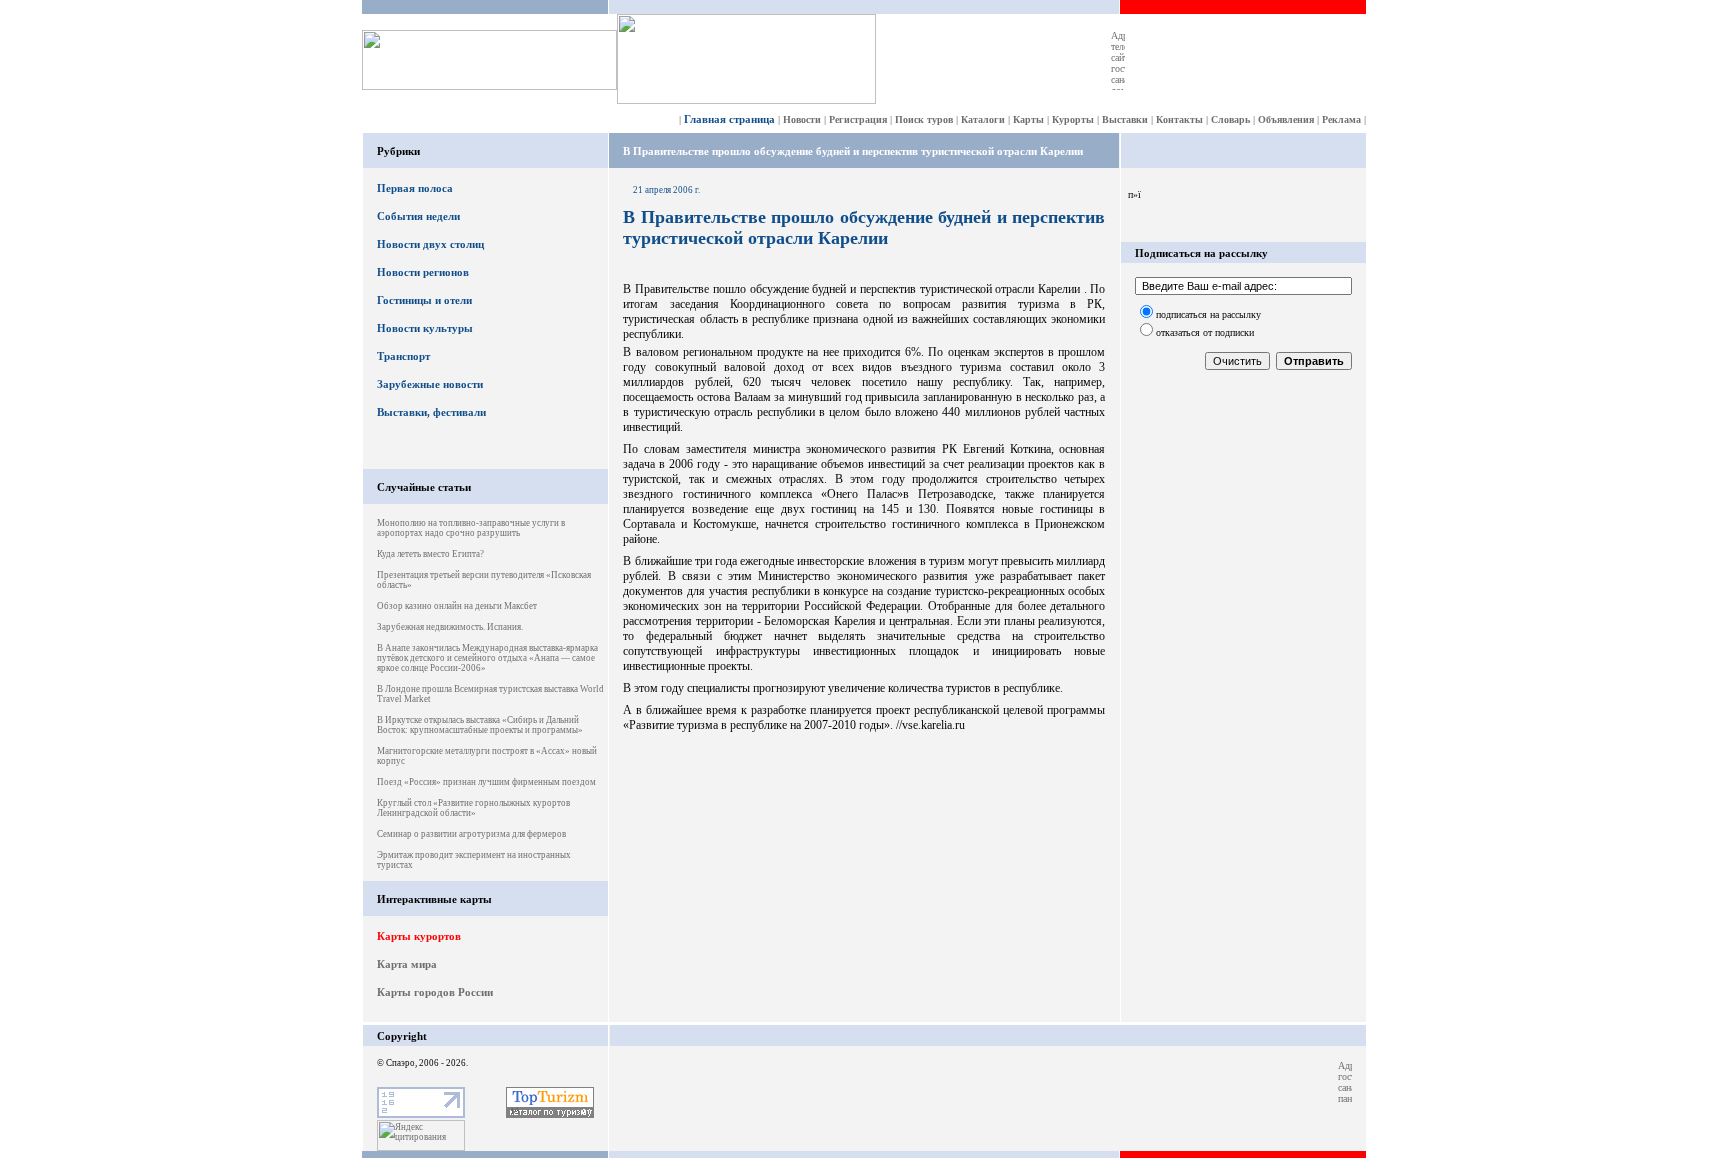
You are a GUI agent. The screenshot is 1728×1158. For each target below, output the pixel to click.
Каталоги (983, 119)
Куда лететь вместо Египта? (430, 554)
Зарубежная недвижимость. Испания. (450, 627)
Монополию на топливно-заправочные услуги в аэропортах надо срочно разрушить (471, 528)
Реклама (1341, 119)
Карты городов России (435, 992)
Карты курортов (419, 936)
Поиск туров (924, 119)
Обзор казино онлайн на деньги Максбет (457, 606)
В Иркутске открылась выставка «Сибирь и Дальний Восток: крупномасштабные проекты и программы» (480, 725)
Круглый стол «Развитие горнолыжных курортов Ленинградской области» (473, 808)
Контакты (1179, 119)
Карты (1028, 119)
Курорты (1073, 119)
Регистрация (858, 119)
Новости (802, 119)
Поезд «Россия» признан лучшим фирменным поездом (486, 782)
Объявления (1286, 119)
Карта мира (407, 964)
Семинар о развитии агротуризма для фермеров (471, 834)
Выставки (1125, 119)
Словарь (1230, 119)
